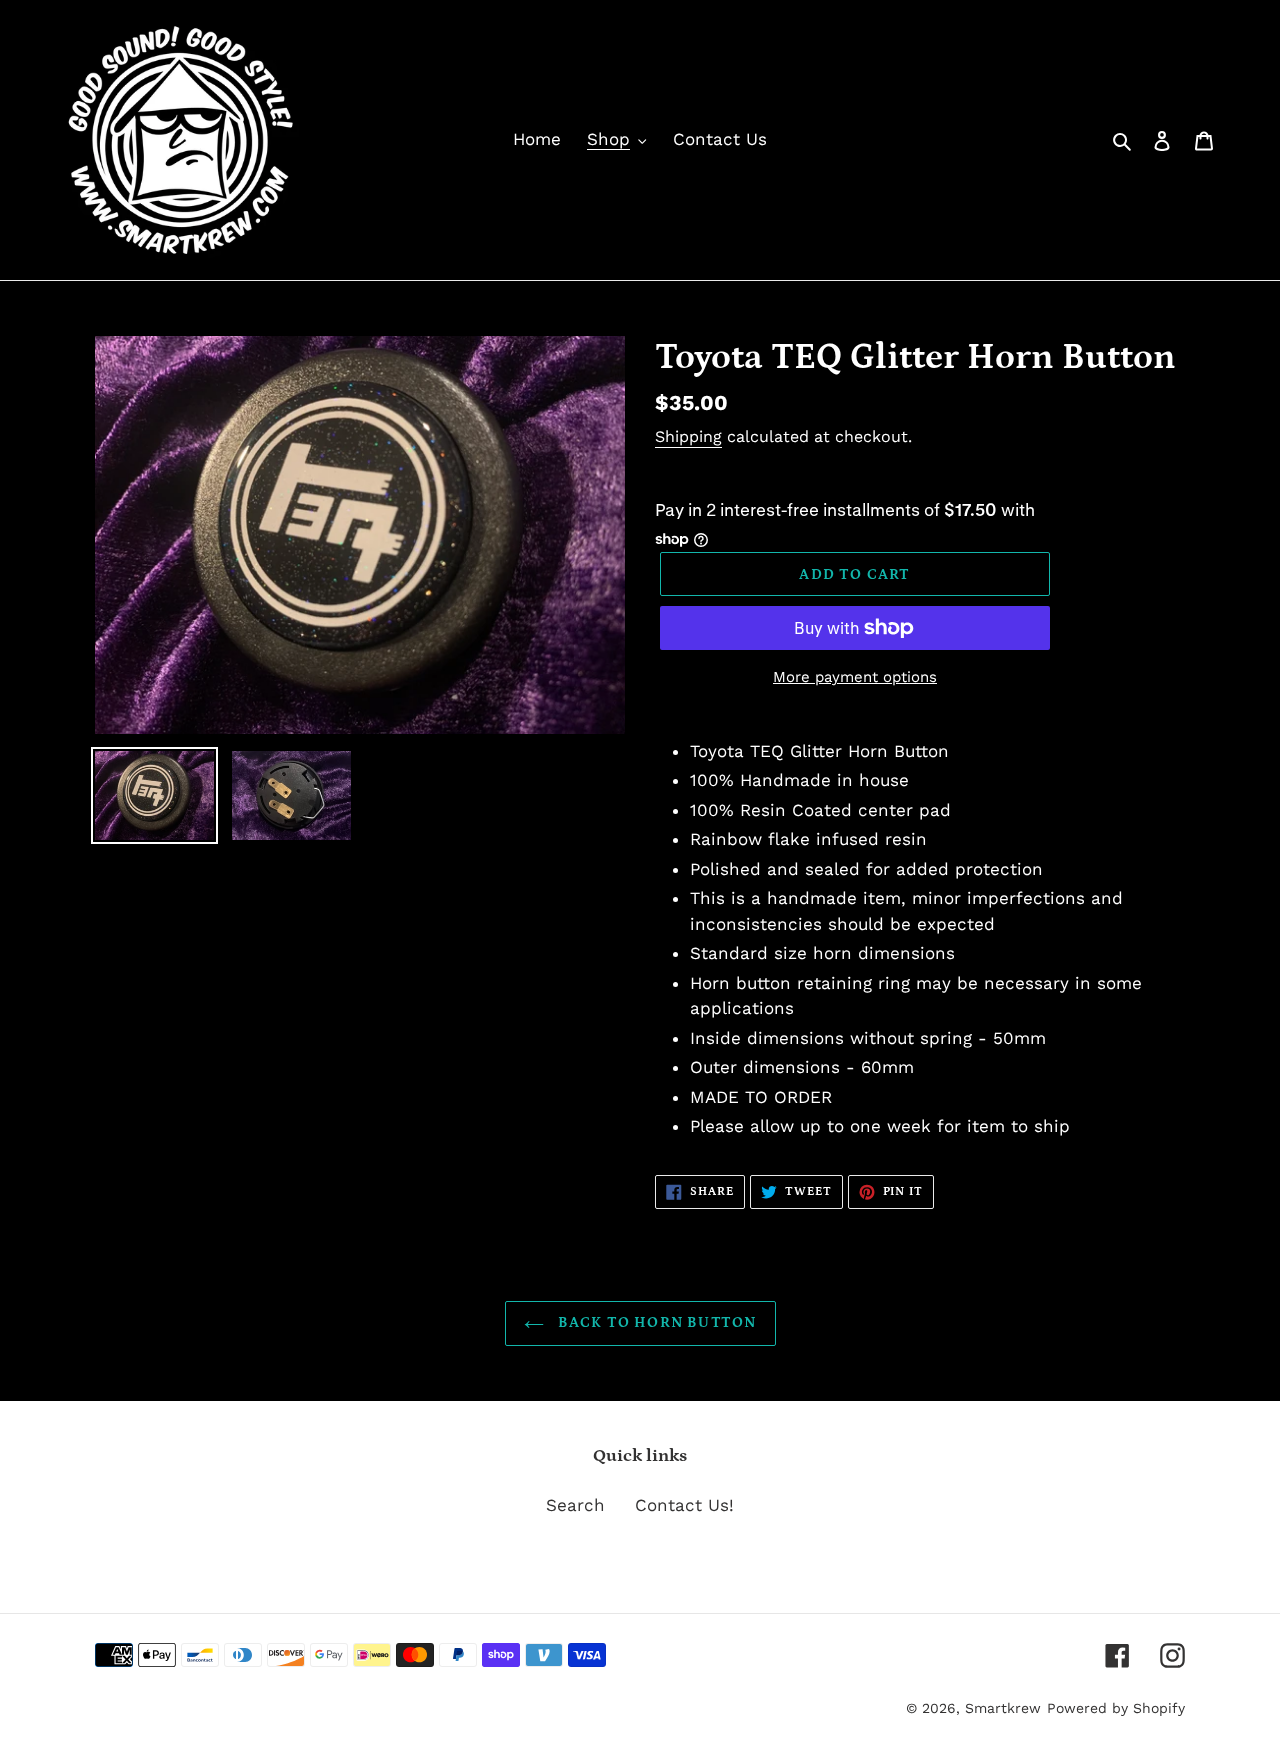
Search (575, 1505)
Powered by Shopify (1116, 1708)
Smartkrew (1003, 1708)
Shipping (688, 436)
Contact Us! (684, 1505)
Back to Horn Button (655, 1322)
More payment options (855, 677)
